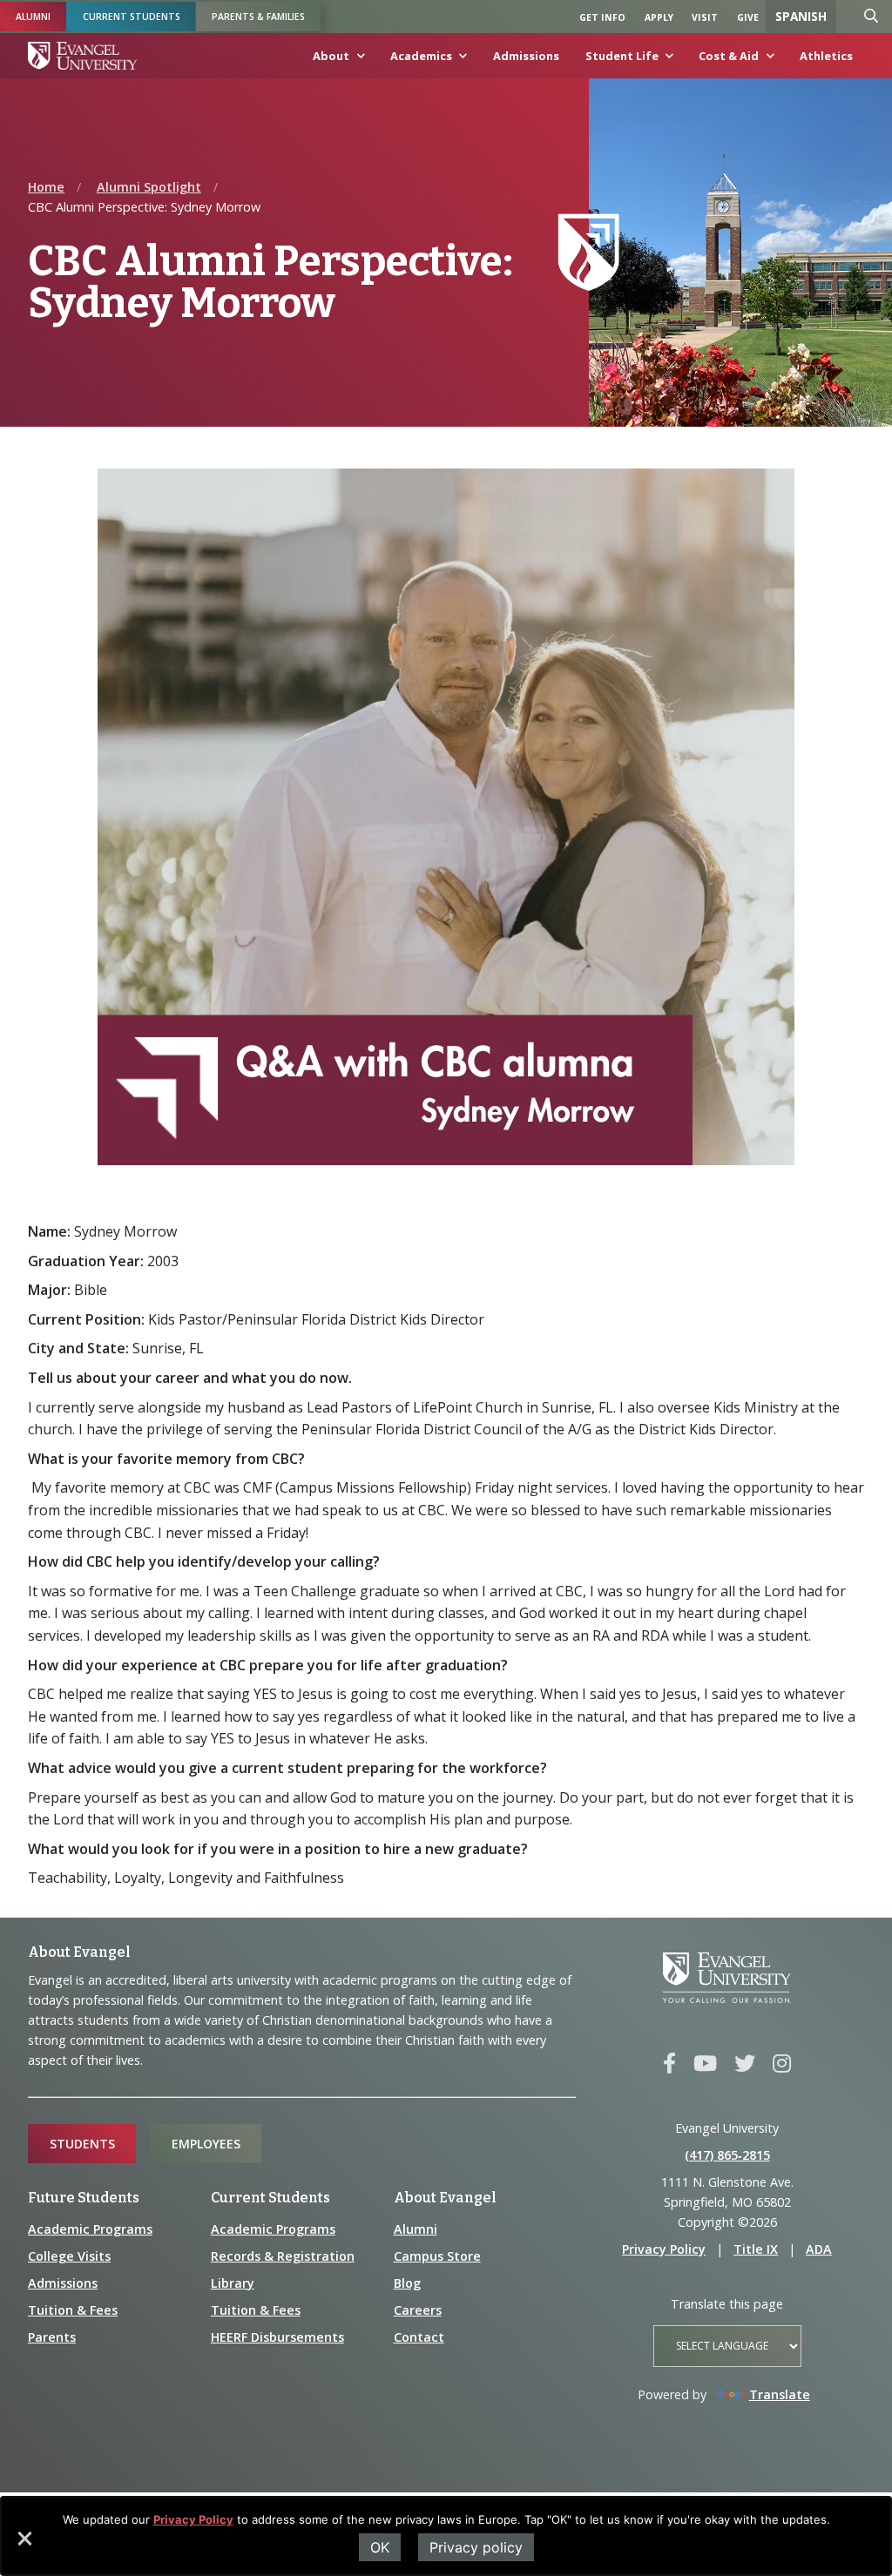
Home (46, 187)
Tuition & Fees (73, 2310)
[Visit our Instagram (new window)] (782, 2064)
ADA (819, 2249)
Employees (206, 2144)
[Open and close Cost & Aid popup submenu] (767, 60)
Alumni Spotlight (149, 187)
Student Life (622, 56)
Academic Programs (90, 2229)
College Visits (69, 2256)
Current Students (132, 17)
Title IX (756, 2249)
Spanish (801, 16)
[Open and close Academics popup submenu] (460, 60)
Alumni (33, 17)
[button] (24, 2545)
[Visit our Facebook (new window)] (669, 2064)
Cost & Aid (729, 56)
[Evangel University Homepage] (82, 56)
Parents (52, 2337)
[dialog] (446, 2536)
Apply (659, 17)
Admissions (526, 56)
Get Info (602, 17)
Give (748, 17)
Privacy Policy (193, 2519)
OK (380, 2547)
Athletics (826, 56)
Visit (705, 17)
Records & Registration (283, 2256)
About (331, 56)
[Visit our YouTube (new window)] (705, 2064)
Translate (780, 2394)
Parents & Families (258, 17)
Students (82, 2144)
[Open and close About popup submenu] (357, 60)
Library (233, 2283)
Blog (407, 2283)
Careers (418, 2310)
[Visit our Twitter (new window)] (745, 2064)
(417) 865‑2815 (727, 2155)
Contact (419, 2337)
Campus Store (437, 2256)
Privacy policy (476, 2547)
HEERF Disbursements (277, 2337)
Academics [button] (421, 56)
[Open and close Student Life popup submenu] (666, 60)
